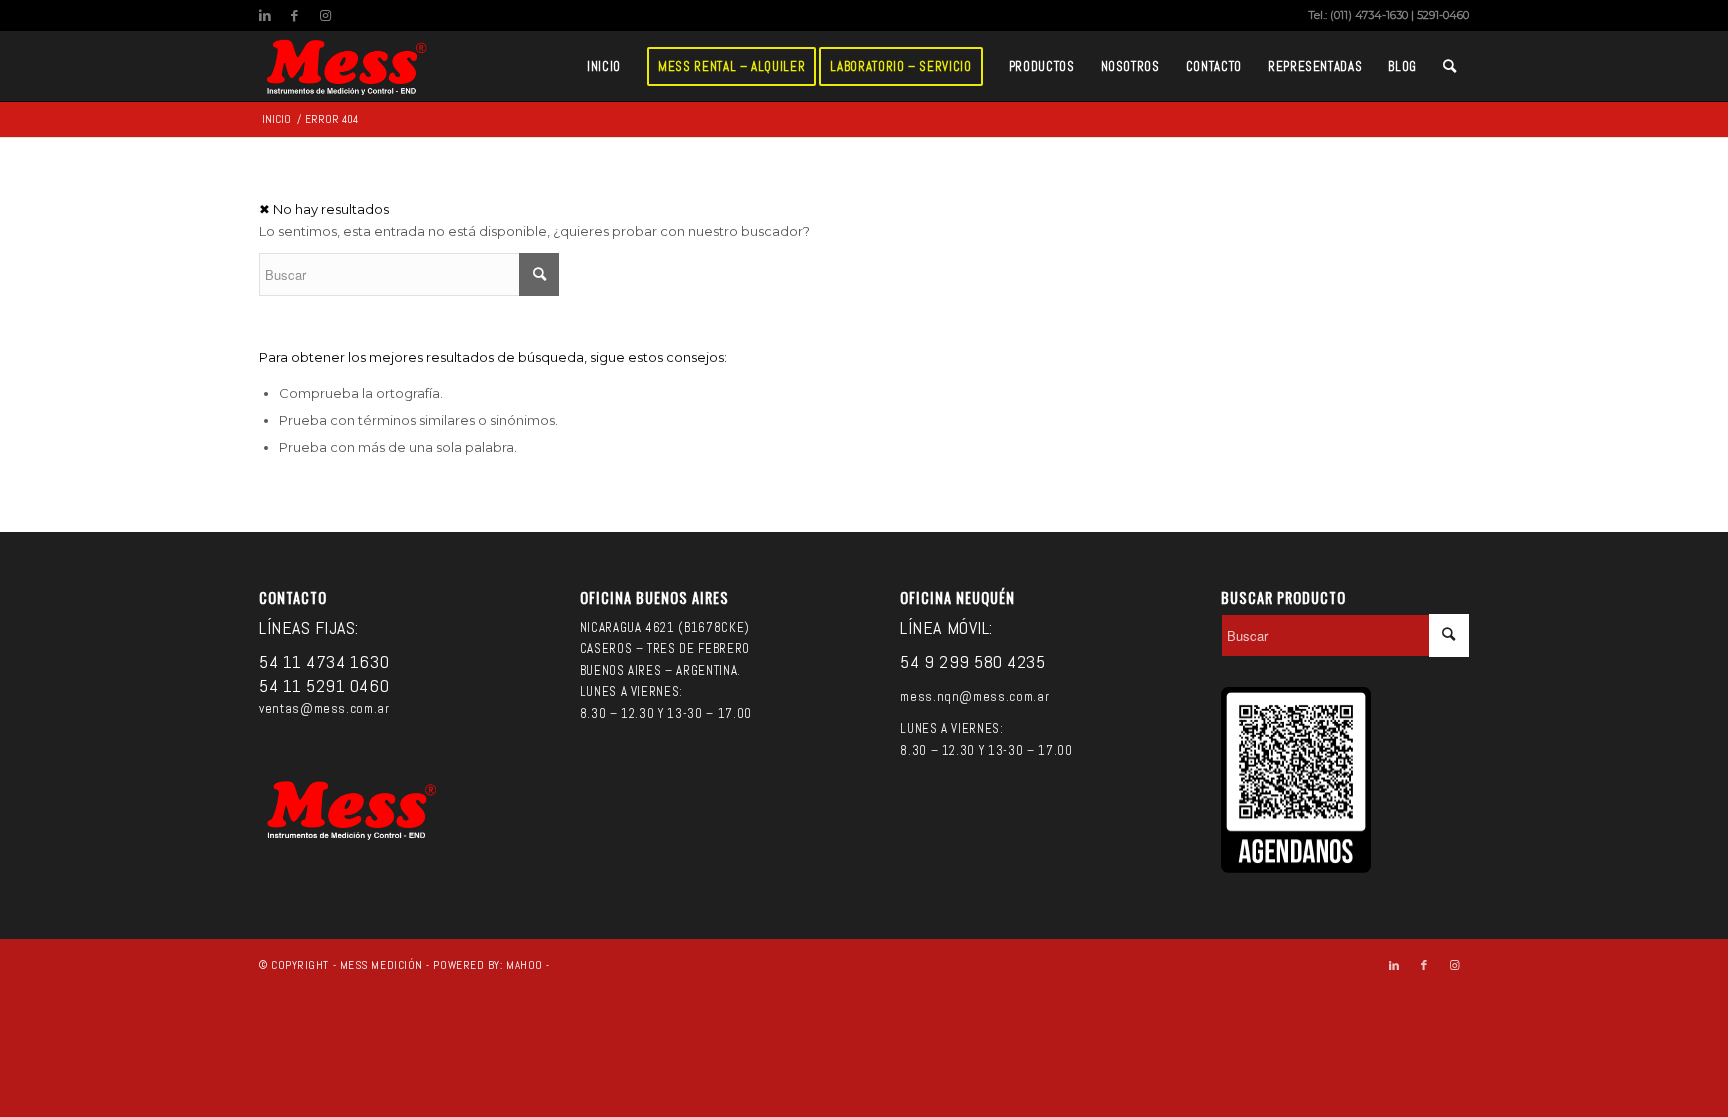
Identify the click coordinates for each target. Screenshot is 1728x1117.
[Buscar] (1449, 66)
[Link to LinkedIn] (264, 15)
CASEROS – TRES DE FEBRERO (665, 648)
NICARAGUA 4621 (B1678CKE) (665, 627)
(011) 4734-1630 (1369, 15)
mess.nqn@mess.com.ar (974, 696)
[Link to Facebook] (294, 15)
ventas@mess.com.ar (324, 708)
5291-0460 (1443, 15)
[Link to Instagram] (325, 15)
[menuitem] (604, 66)
